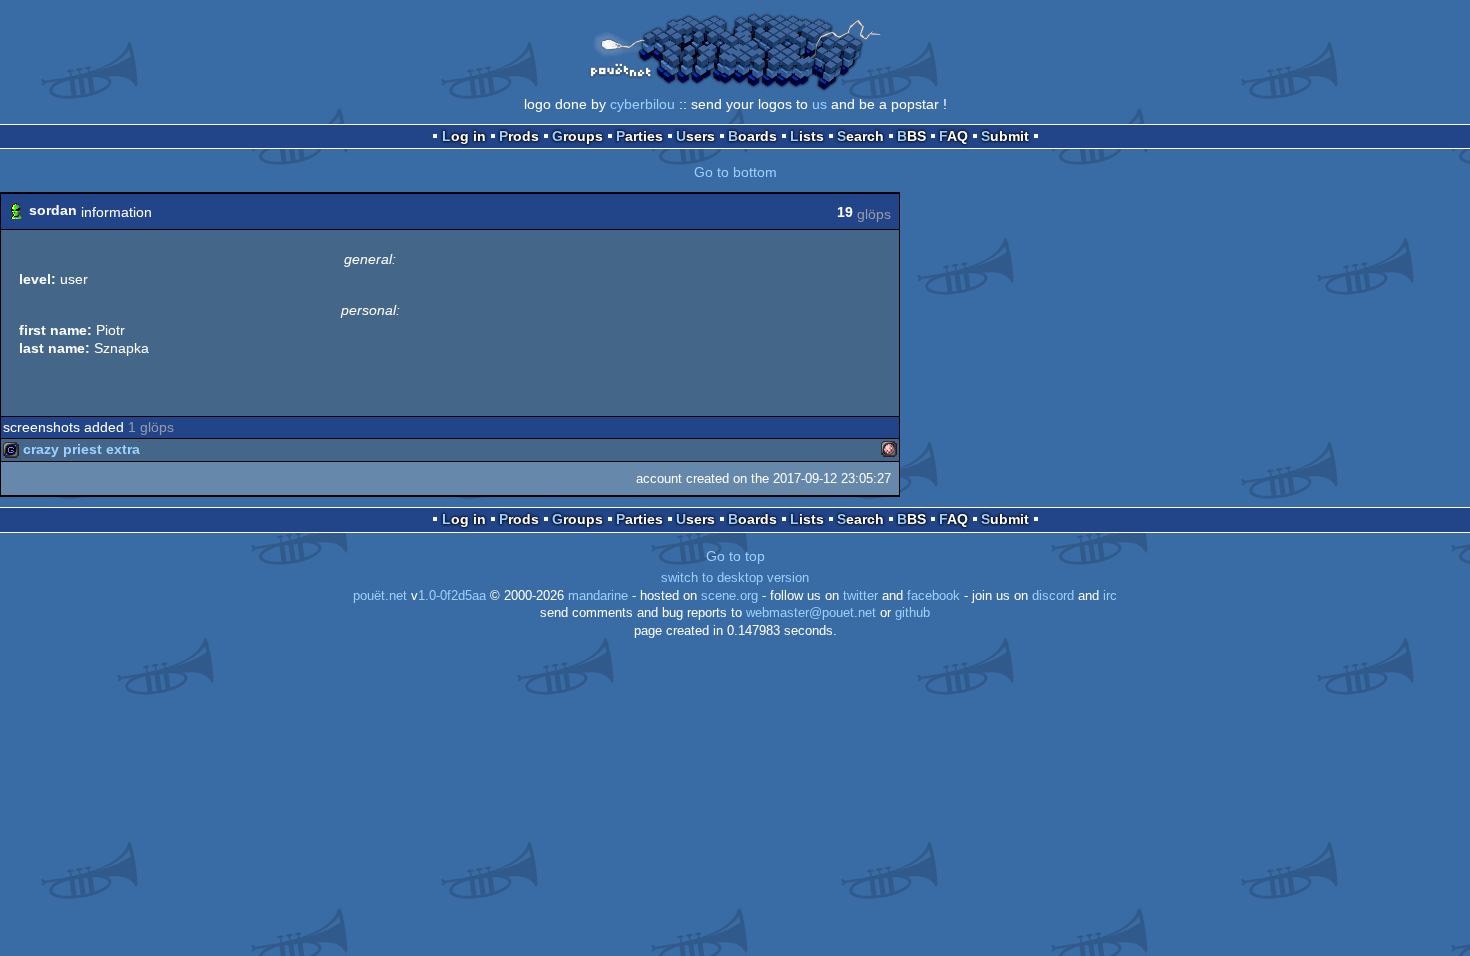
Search (860, 136)
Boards (752, 136)
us (819, 104)
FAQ (953, 136)
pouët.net (380, 596)
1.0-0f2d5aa (452, 596)
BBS (911, 136)
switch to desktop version (735, 578)
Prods (519, 136)
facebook (933, 596)
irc (1110, 596)
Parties (639, 136)
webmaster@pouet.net (811, 613)
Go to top (735, 556)
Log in (464, 136)
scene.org (729, 596)
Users (695, 136)
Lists (807, 136)
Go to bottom (735, 172)
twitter (860, 596)
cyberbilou (642, 104)
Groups (577, 136)
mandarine (598, 596)
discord (1053, 596)
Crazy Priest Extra (81, 449)
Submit (1005, 136)
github (912, 613)
